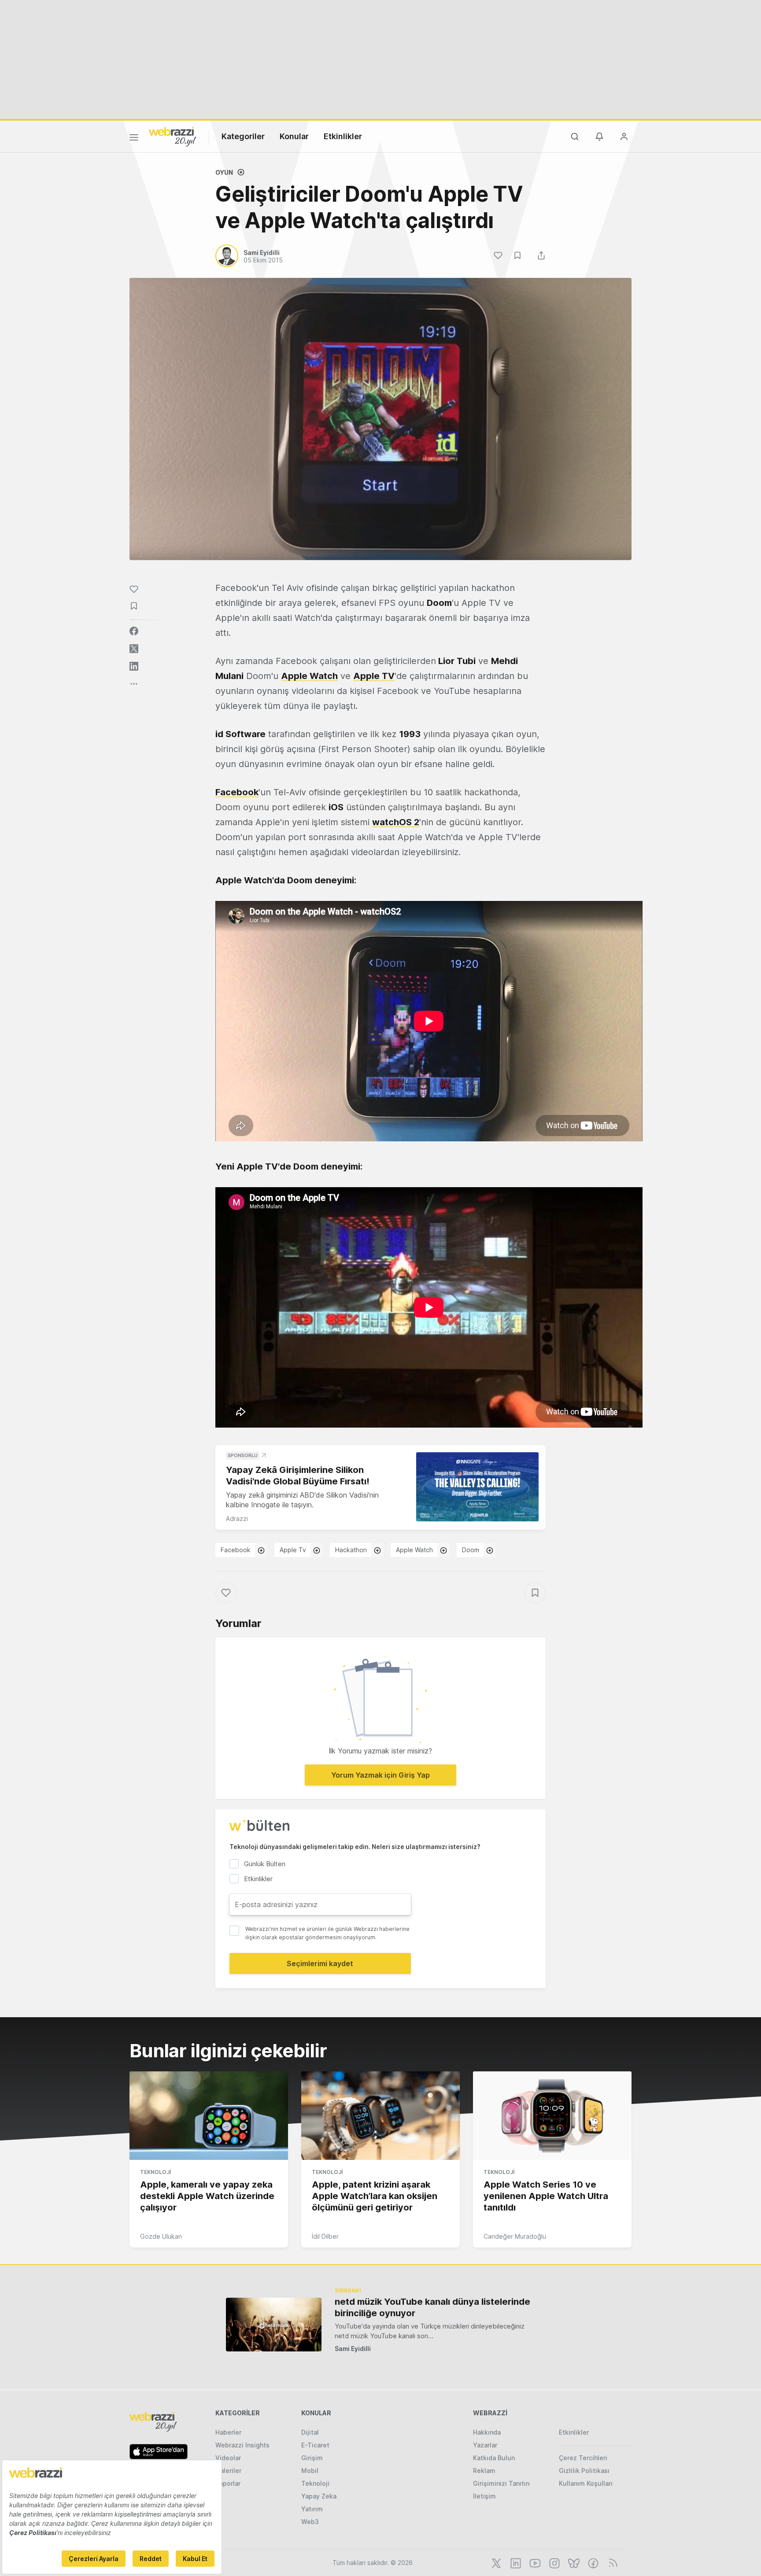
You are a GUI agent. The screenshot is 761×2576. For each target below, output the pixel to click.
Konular (294, 136)
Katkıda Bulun (494, 2458)
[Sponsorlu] (477, 1487)
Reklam (484, 2471)
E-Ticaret (315, 2445)
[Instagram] (554, 2562)
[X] (495, 2562)
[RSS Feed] (611, 2562)
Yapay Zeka (319, 2496)
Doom (471, 1550)
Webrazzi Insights (242, 2445)
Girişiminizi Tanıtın (501, 2483)
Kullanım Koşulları (586, 2483)
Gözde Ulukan (161, 2236)
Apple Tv (293, 1550)
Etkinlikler (343, 136)
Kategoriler (243, 136)
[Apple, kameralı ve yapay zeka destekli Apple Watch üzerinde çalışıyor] (209, 2116)
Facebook (237, 792)
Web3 (310, 2522)
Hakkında (487, 2432)
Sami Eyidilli (353, 2349)
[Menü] (134, 139)
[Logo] (173, 136)
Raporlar (228, 2483)
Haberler (228, 2432)
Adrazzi (237, 1519)
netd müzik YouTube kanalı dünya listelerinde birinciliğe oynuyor (432, 2307)
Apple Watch (309, 676)
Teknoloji (155, 2172)
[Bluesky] (573, 2562)
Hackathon (351, 1550)
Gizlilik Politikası (584, 2471)
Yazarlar (485, 2445)
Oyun (224, 172)
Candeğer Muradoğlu (515, 2236)
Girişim (312, 2458)
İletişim (484, 2496)
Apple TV (374, 676)
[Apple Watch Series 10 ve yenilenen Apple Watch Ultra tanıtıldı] (552, 2116)
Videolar (228, 2458)
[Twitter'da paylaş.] (134, 649)
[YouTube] (534, 2562)
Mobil (310, 2471)
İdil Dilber (325, 2236)
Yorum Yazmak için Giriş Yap (380, 1775)
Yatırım (312, 2509)
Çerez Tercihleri (583, 2458)
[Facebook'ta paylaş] (134, 631)
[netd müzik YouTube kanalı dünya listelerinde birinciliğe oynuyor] (274, 2324)
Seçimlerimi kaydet (320, 1963)
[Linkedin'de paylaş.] (134, 666)
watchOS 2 (396, 822)
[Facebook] (592, 2562)
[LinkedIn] (515, 2562)
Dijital (310, 2432)
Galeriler (228, 2471)
